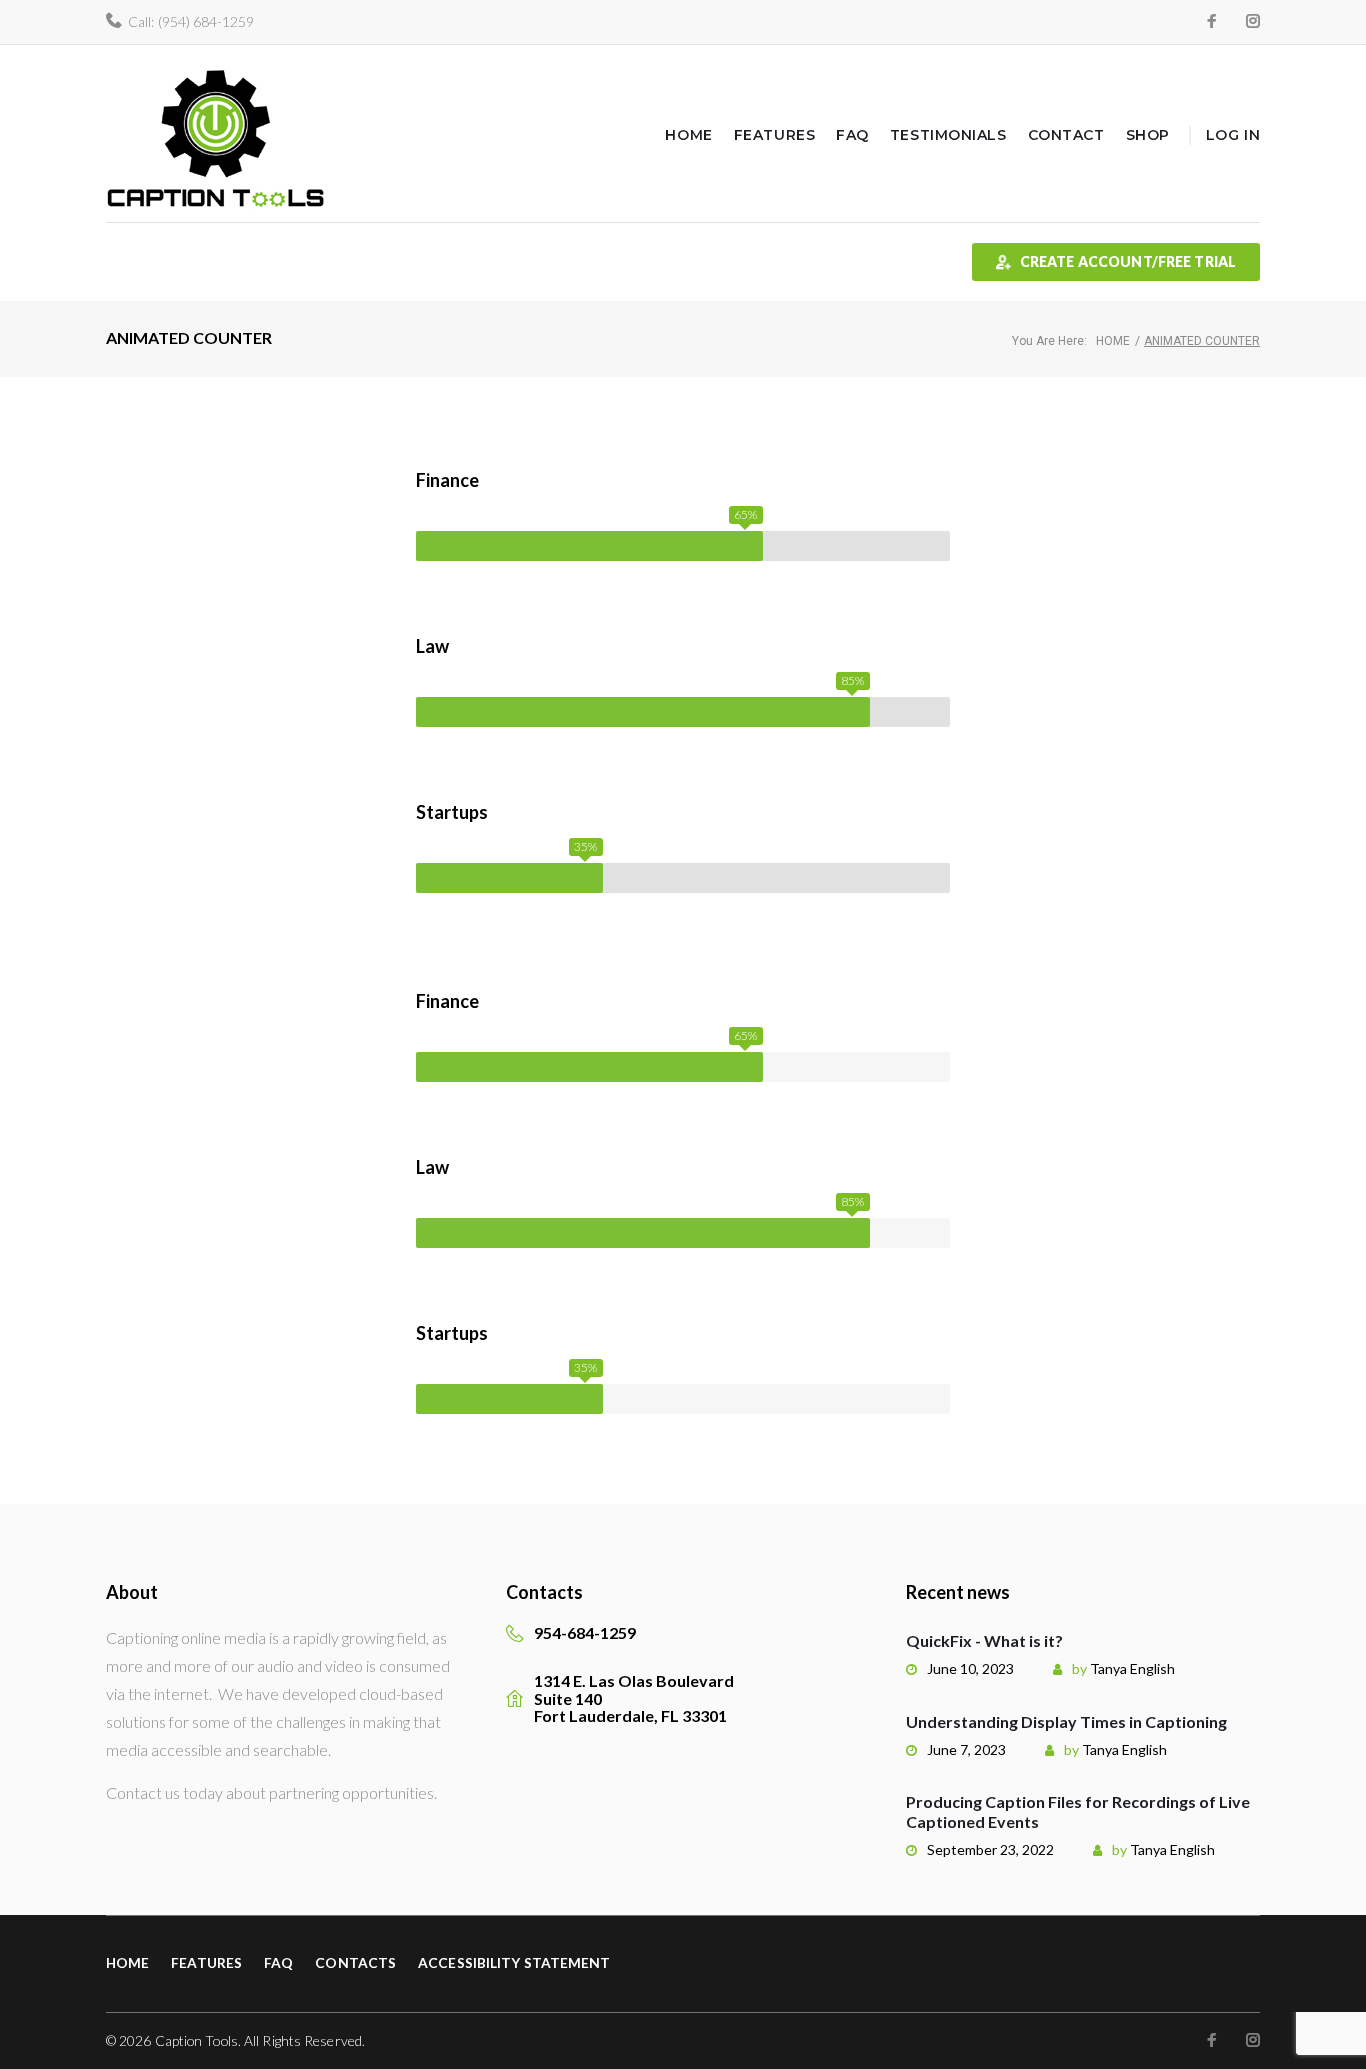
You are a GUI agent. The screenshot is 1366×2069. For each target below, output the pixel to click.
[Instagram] (1253, 21)
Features (774, 135)
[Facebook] (1212, 21)
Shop (1148, 135)
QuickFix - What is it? (984, 1640)
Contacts (355, 1962)
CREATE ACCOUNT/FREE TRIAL (1128, 261)
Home (688, 135)
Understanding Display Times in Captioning (1066, 1721)
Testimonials (948, 135)
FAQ (852, 135)
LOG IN (1233, 135)
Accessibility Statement (514, 1962)
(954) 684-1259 (206, 21)
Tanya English (1132, 1668)
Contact (1066, 135)
